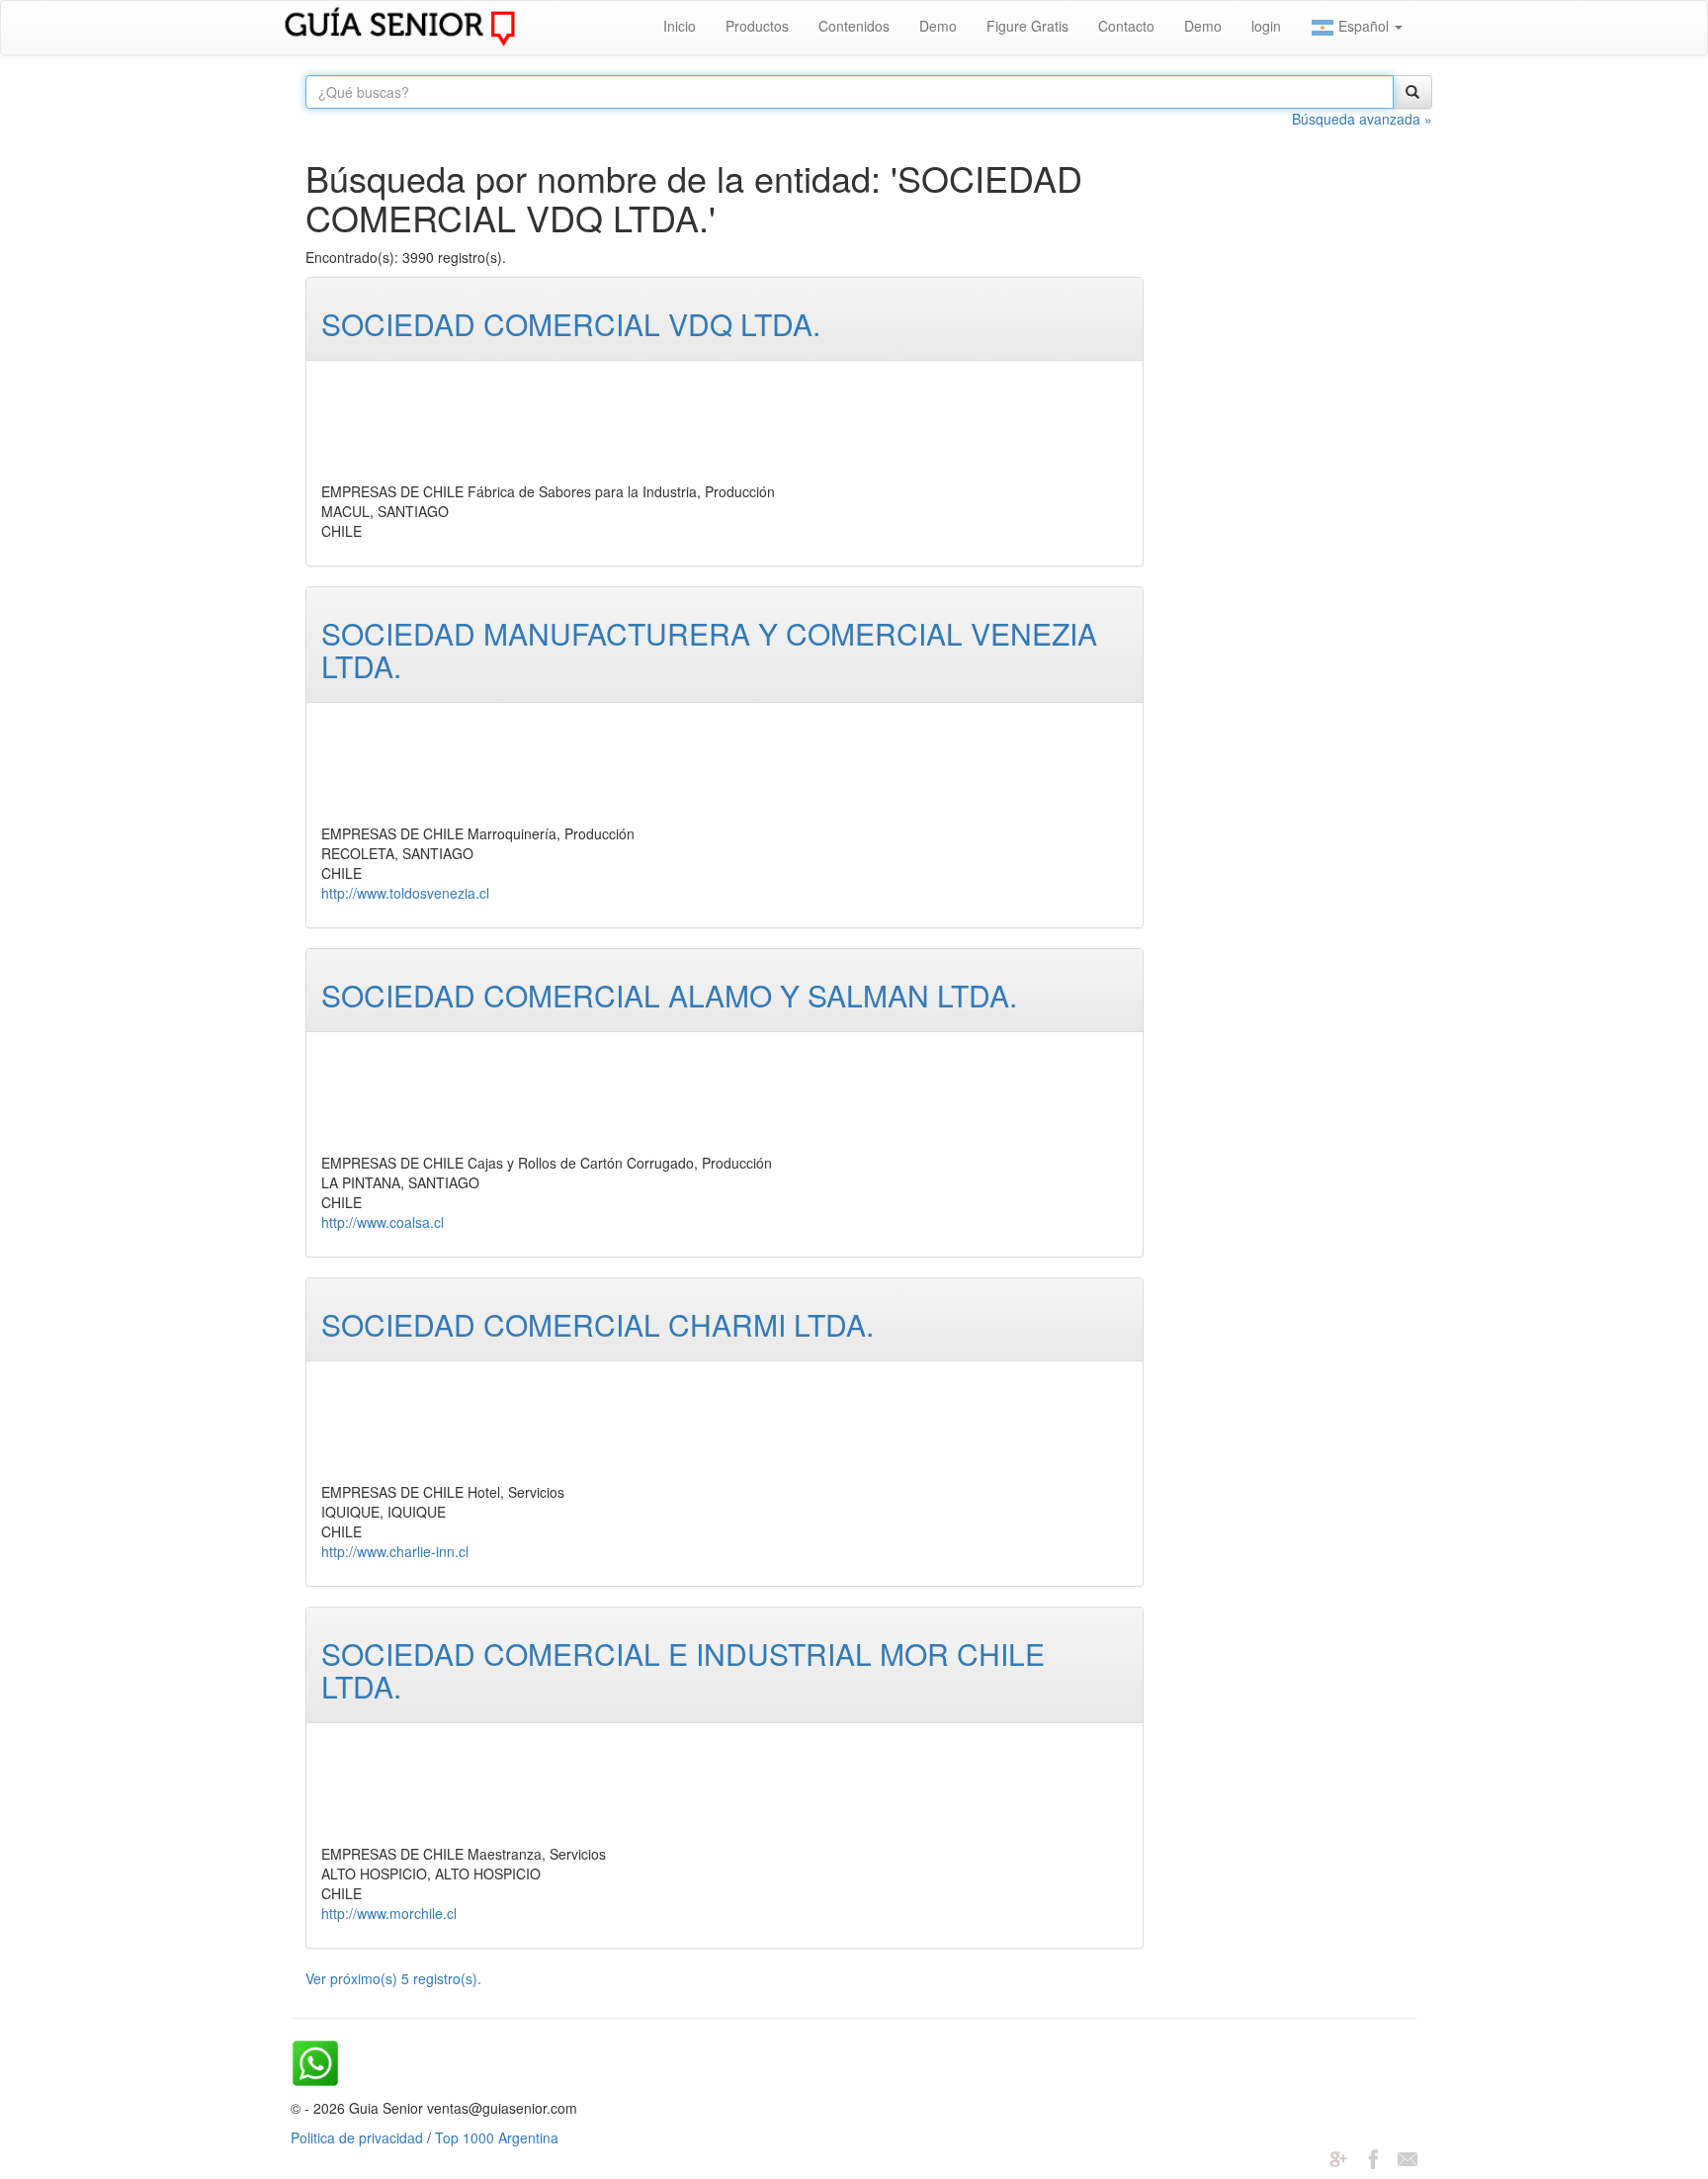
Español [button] (1364, 26)
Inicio (680, 26)
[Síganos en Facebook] (1373, 2157)
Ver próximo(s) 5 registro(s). (393, 1978)
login (1266, 26)
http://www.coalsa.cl (383, 1222)
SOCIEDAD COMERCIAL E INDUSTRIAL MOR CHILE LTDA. (683, 1670)
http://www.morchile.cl (389, 1913)
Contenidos (854, 26)
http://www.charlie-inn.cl (395, 1551)
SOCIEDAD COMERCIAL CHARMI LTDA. (598, 1324)
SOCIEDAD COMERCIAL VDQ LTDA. (571, 324)
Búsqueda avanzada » (1362, 119)
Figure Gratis (1027, 26)
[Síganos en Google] (1338, 2157)
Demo (938, 26)
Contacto (1126, 26)
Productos (757, 26)
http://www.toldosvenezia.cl (405, 893)
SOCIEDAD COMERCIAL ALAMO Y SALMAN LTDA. (669, 995)
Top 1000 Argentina (497, 2137)
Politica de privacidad (357, 2137)
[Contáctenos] (1408, 2157)
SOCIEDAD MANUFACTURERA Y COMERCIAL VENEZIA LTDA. (709, 650)
